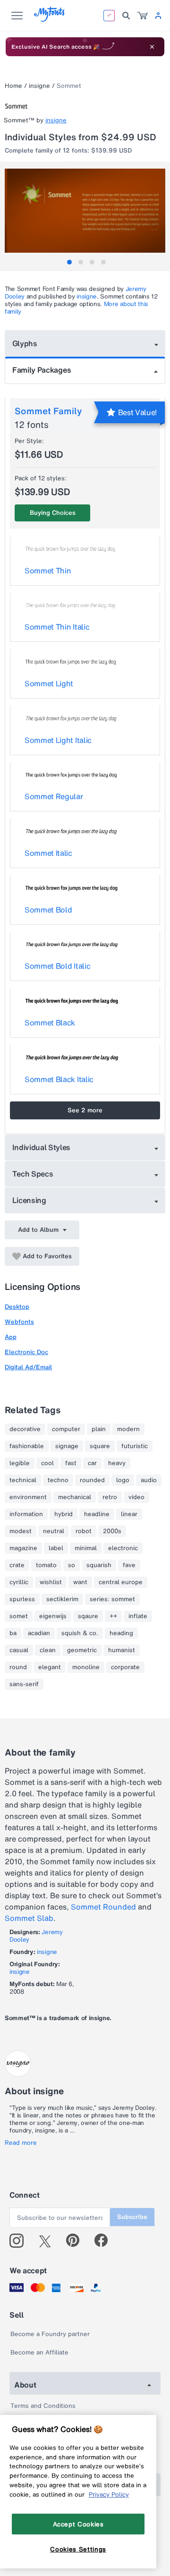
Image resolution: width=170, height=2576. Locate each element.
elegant (50, 1667)
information (26, 1514)
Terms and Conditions (43, 2406)
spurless (22, 1599)
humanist (122, 1650)
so (72, 1565)
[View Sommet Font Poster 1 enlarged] (86, 211)
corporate (125, 1667)
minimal (86, 1548)
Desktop (17, 1307)
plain (99, 1429)
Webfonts (19, 1322)
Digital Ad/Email (28, 1367)
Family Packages (42, 370)
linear (129, 1514)
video (136, 1497)
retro (110, 1497)
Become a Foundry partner (50, 2334)
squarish (99, 1565)
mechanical (75, 1497)
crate (17, 1565)
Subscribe (132, 2217)
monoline (86, 1667)
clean (48, 1650)
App (11, 1337)
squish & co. (80, 1633)
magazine (23, 1548)
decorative (25, 1429)
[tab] (69, 262)
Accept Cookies (78, 2524)
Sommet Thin (48, 571)
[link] (143, 16)
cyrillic (19, 1582)
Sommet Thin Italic (57, 627)
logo (123, 1480)
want (80, 1582)
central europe (121, 1582)
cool (47, 1463)
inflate (138, 1616)
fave (129, 1565)
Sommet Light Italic (58, 740)
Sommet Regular (54, 796)
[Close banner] (152, 47)
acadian (39, 1633)
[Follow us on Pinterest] (77, 2241)
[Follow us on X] (48, 2241)
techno (58, 1480)
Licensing (29, 1200)
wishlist (51, 1582)
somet (19, 1616)
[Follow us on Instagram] (20, 2241)
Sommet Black (50, 1023)
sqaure (88, 1616)
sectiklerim (62, 1599)
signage (67, 1446)
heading (121, 1633)
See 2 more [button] (85, 1110)
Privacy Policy (109, 2494)
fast (71, 1463)
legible (20, 1463)
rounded (92, 1480)
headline (97, 1514)
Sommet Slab (29, 1918)
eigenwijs (53, 1616)
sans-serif (24, 1684)
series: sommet (112, 1599)
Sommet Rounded (103, 1907)
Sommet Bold (48, 910)
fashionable (27, 1446)
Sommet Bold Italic (57, 966)
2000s (112, 1531)
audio (149, 1480)
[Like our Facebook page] (105, 2241)
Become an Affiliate (39, 2352)
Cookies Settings (78, 2549)
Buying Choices (53, 513)
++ (113, 1616)
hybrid (64, 1514)
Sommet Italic (48, 853)
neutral (54, 1531)
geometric (82, 1650)
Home (13, 86)
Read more (21, 2143)
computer (66, 1429)
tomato (46, 1565)
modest (21, 1531)
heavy (117, 1463)
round (18, 1667)
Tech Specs (33, 1174)
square (100, 1446)
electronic (123, 1548)
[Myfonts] (50, 19)
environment (28, 1497)
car (92, 1463)
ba (13, 1633)
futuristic (135, 1446)
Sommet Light (49, 683)
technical (23, 1480)
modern (128, 1429)
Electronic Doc (26, 1352)
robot (84, 1531)
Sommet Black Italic (59, 1079)
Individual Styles (42, 1147)
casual (19, 1650)
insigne (39, 86)
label (56, 1548)
